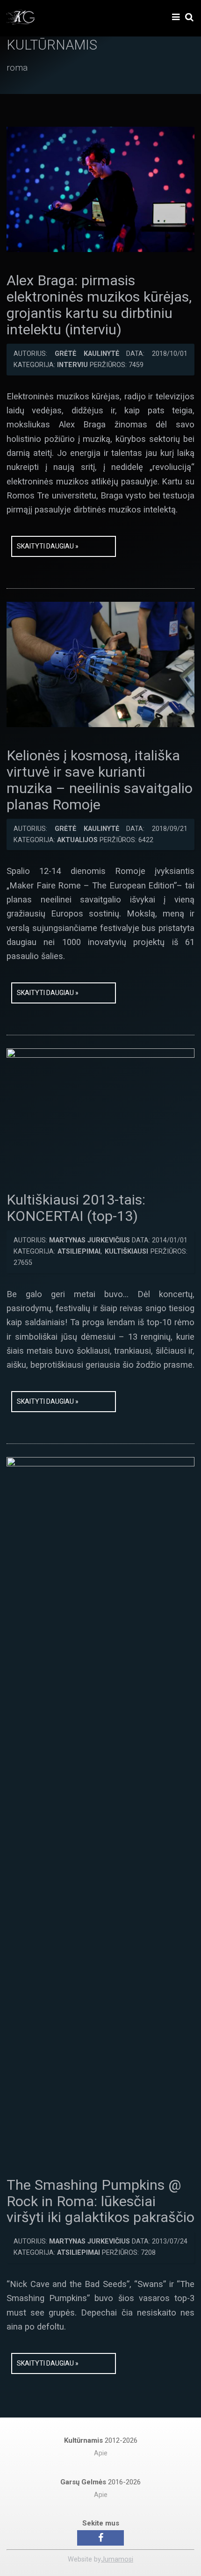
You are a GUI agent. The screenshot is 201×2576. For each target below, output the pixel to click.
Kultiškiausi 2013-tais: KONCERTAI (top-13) (76, 1208)
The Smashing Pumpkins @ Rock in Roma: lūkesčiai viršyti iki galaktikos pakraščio (100, 2201)
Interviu (72, 365)
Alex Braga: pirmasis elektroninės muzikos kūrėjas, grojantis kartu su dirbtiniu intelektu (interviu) (99, 305)
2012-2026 (101, 2440)
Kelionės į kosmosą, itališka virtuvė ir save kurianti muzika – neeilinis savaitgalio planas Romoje (100, 780)
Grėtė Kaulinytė (87, 354)
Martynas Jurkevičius (90, 1240)
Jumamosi (117, 2559)
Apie (101, 2453)
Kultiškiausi (126, 1252)
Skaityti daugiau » (48, 546)
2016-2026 (100, 2482)
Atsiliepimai (79, 1252)
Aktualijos (77, 840)
